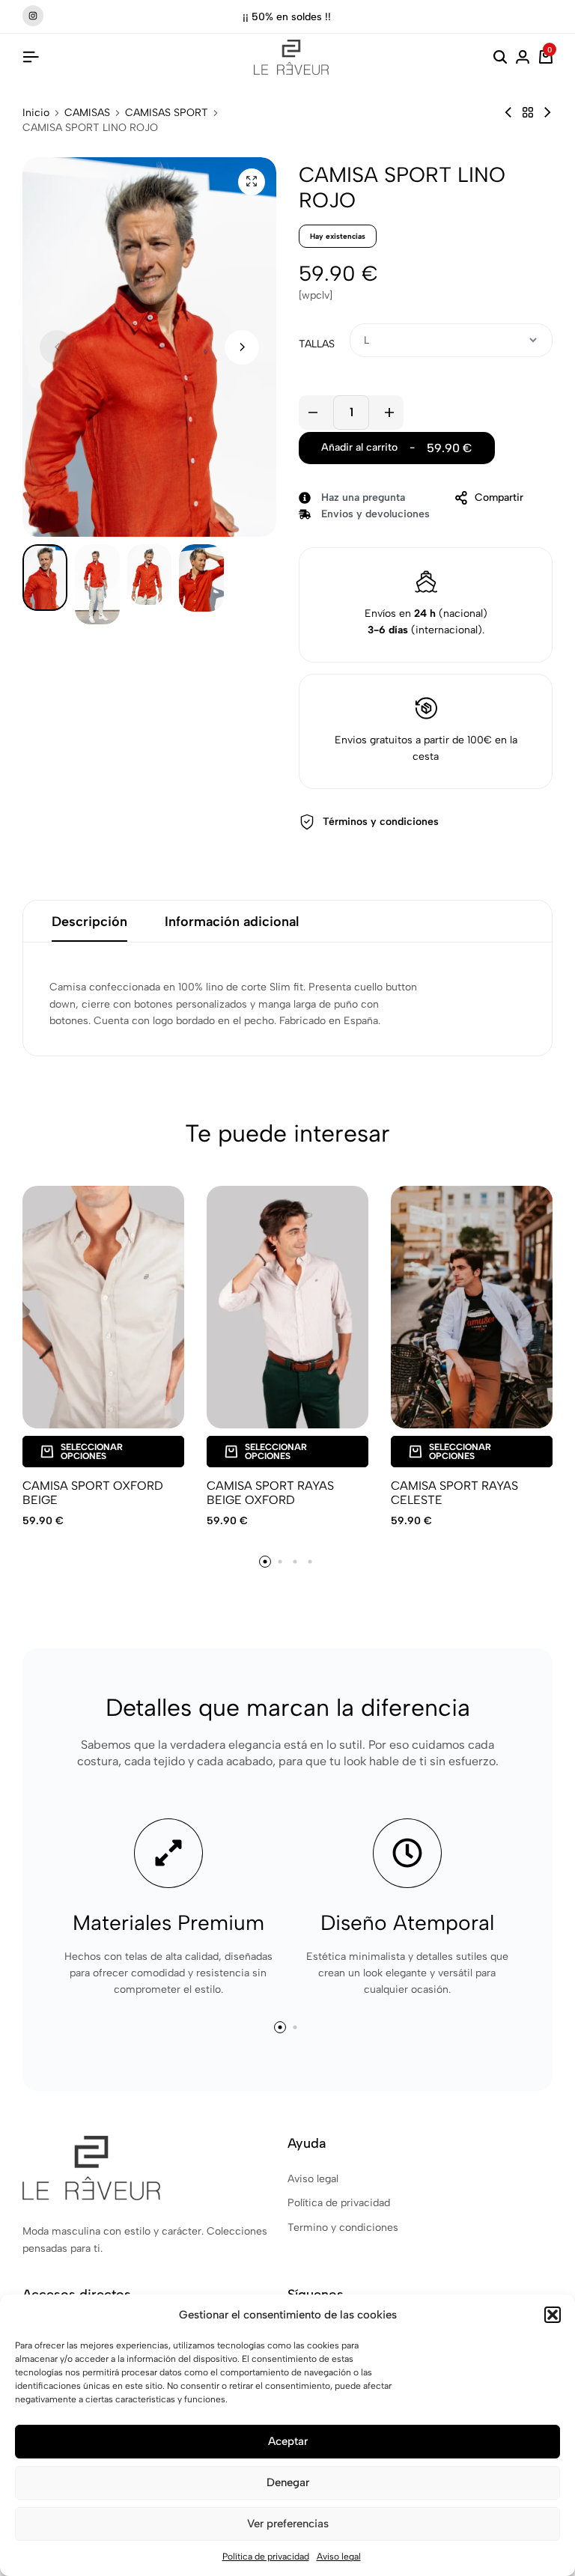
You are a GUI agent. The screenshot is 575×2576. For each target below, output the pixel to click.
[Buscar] (500, 58)
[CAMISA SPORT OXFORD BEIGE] (103, 1307)
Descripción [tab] (89, 922)
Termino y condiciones (343, 2228)
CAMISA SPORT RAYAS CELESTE (454, 1493)
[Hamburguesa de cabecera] (31, 57)
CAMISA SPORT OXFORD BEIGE (93, 1493)
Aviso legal (339, 2557)
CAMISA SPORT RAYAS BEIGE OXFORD (270, 1493)
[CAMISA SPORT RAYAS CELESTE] (472, 1307)
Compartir (499, 497)
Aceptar (288, 2441)
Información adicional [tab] (232, 922)
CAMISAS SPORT (167, 113)
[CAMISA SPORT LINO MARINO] (547, 113)
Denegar (288, 2482)
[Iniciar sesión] (523, 58)
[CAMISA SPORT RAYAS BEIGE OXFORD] (287, 1307)
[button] (553, 2315)
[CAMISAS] (528, 113)
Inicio (36, 113)
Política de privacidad (266, 2557)
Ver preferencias (288, 2524)
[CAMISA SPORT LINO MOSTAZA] (508, 113)
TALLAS (317, 344)
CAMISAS (87, 113)
